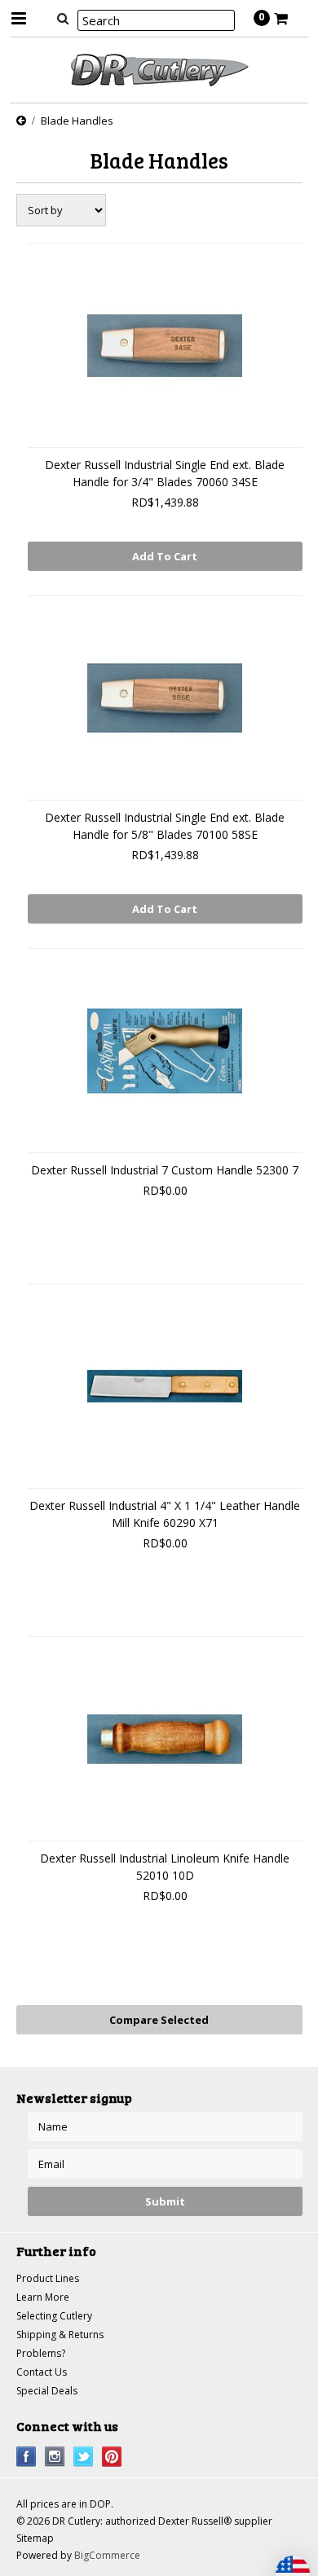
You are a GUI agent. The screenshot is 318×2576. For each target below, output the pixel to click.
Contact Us (42, 2372)
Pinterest (112, 2457)
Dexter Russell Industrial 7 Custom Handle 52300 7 (165, 1170)
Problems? (41, 2353)
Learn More (43, 2297)
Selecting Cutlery (54, 2316)
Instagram (55, 2457)
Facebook (26, 2457)
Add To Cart (165, 556)
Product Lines (48, 2278)
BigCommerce (107, 2555)
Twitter (84, 2457)
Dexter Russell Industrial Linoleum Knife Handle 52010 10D (165, 1867)
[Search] (63, 18)
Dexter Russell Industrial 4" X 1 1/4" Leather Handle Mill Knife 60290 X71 (165, 1514)
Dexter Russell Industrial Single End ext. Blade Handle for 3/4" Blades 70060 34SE (165, 473)
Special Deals (47, 2391)
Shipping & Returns (60, 2335)
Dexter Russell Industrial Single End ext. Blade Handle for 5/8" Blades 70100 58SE (165, 826)
